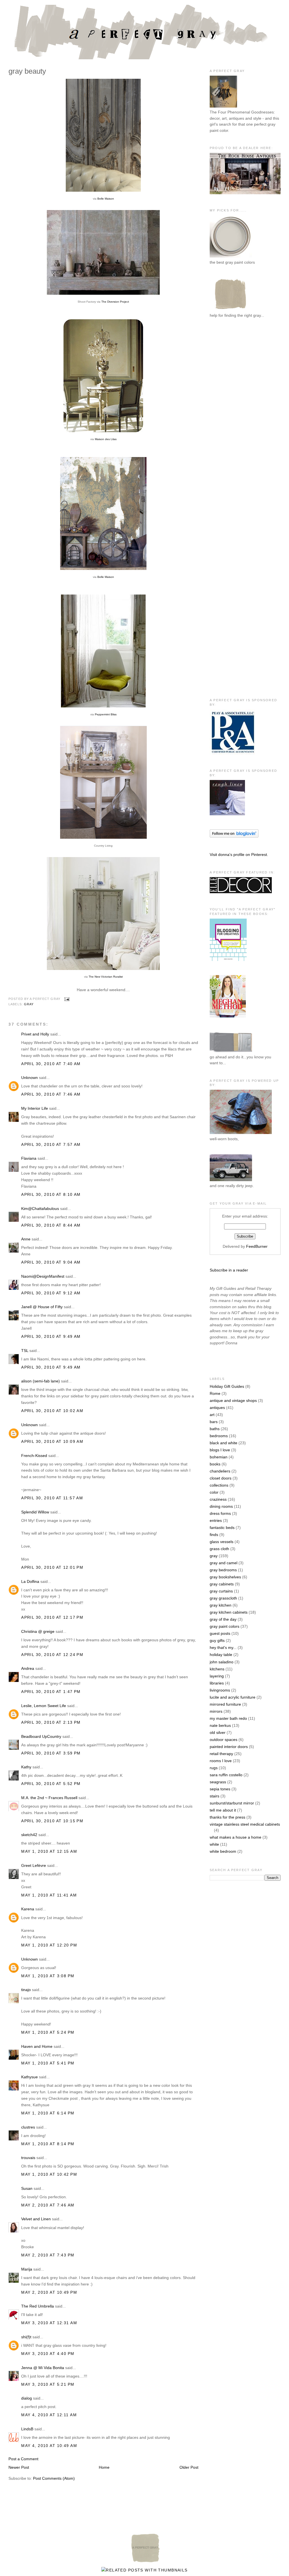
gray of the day (223, 1619)
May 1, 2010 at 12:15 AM (49, 1851)
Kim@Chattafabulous (40, 1209)
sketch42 (29, 1835)
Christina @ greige (38, 1631)
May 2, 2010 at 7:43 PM (48, 2255)
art (212, 1415)
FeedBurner (257, 1246)
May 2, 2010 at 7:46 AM (48, 2205)
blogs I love (220, 1450)
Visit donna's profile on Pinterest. (239, 855)
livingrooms (220, 1690)
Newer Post (19, 2467)
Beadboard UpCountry (41, 1736)
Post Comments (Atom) (54, 2478)
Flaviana (29, 1158)
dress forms (220, 1513)
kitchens (217, 1669)
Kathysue (29, 2077)
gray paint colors (225, 1626)
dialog (27, 2398)
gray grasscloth (223, 1598)
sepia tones (220, 1789)
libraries (217, 1683)
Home (104, 2467)
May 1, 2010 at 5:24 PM (48, 2032)
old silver (218, 1732)
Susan (27, 2188)
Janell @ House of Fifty (42, 1307)
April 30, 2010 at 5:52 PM (51, 1784)
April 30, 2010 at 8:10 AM (51, 1194)
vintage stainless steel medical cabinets (245, 1824)
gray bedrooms (223, 1570)
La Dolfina (30, 1581)
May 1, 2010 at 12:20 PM (49, 1945)
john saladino (222, 1662)
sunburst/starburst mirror (232, 1803)
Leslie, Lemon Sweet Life (44, 1706)
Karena (28, 1909)
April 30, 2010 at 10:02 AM (52, 1411)
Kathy (26, 1767)
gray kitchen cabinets (229, 1612)
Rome (215, 1393)
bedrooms (219, 1436)
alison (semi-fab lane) (40, 1381)
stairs (214, 1796)
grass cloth (219, 1549)
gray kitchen (221, 1605)
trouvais (28, 2158)
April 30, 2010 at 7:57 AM (51, 1144)
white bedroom (223, 1851)
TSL (25, 1351)
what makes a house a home (236, 1837)
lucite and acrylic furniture (233, 1697)
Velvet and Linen (36, 2219)
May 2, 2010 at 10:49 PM (49, 2292)
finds (214, 1535)
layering (217, 1676)
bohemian (219, 1457)
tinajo (26, 1990)
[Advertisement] (232, 416)
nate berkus (220, 1725)
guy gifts (217, 1640)
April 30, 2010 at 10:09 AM (52, 1441)
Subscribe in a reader (229, 1270)
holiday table (221, 1655)
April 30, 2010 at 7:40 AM (51, 1064)
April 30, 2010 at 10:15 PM (52, 1821)
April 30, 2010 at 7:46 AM (51, 1094)
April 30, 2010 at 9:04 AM (51, 1262)
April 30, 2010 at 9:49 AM (51, 1336)
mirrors (216, 1711)
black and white (224, 1443)
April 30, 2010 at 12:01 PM (52, 1567)
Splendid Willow (35, 1512)
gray (29, 1004)
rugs (214, 1768)
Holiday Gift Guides (227, 1386)
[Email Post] (66, 999)
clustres (28, 2127)
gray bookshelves (225, 1577)
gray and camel (224, 1563)
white (214, 1844)
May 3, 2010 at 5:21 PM (48, 2384)
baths (215, 1429)
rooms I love (221, 1761)
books (215, 1464)
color (214, 1492)
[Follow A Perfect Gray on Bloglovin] (234, 836)
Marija (27, 2269)
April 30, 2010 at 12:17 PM (52, 1617)
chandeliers (220, 1471)
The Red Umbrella (38, 2306)
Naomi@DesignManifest (43, 1276)
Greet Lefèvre (34, 1865)
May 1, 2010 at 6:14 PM (48, 2113)
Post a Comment (23, 2459)
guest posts (220, 1633)
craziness (218, 1499)
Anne (26, 1239)
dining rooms (221, 1506)
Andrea (28, 1668)
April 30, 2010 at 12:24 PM (52, 1655)
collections (219, 1485)
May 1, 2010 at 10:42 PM (49, 2174)
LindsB (27, 2429)
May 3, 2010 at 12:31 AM (49, 2323)
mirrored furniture (225, 1704)
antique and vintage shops (233, 1400)
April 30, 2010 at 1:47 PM (51, 1692)
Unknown (29, 1078)
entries (216, 1520)
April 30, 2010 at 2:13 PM (51, 1722)
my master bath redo (228, 1718)
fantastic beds (222, 1528)
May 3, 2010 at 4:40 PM (48, 2354)
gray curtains (221, 1591)
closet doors (221, 1478)
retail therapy (221, 1754)
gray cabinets (222, 1584)
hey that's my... (223, 1648)
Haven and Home (37, 2046)
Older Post (189, 2467)
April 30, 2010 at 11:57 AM (52, 1498)
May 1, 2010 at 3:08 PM (48, 1976)
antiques (217, 1408)
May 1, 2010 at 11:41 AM (49, 1895)
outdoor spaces (224, 1740)
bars (214, 1422)
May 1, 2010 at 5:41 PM (48, 2063)
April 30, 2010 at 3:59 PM (51, 1753)
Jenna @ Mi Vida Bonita (43, 2368)
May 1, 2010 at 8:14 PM (48, 2144)
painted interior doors (229, 1747)
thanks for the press (227, 1817)
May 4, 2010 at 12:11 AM (49, 2415)
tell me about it (223, 1810)
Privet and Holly (35, 1034)
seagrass (218, 1782)
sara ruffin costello (226, 1775)
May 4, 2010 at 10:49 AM (49, 2446)
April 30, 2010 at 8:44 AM (51, 1225)
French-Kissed (34, 1456)
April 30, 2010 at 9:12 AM (51, 1293)
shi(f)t (26, 2337)
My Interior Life (35, 1108)
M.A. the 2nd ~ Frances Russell (49, 1798)
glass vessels (222, 1542)
